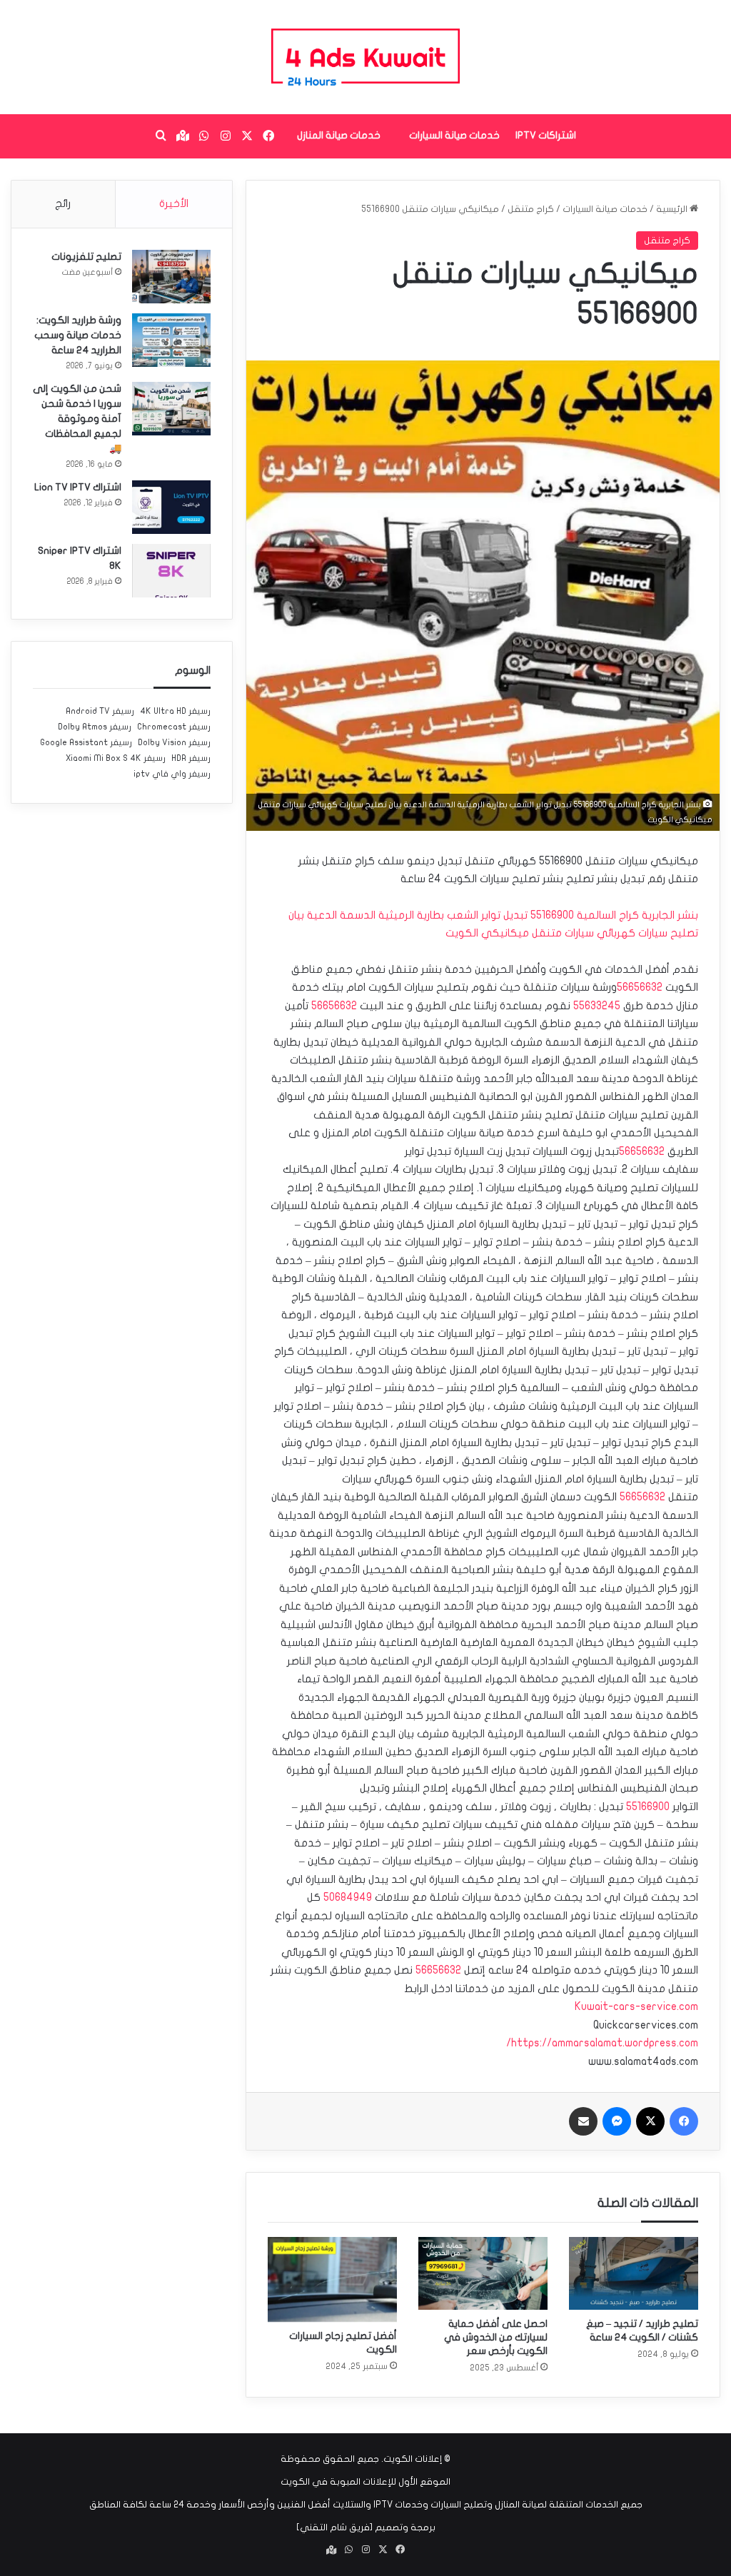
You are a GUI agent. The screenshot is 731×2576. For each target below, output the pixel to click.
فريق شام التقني (335, 2527)
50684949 (348, 1897)
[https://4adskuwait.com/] (365, 57)
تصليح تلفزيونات (86, 257)
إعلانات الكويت (413, 2459)
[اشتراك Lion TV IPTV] (171, 507)
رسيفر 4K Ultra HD (175, 711)
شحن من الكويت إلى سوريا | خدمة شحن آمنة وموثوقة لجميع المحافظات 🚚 (77, 419)
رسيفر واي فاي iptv (172, 774)
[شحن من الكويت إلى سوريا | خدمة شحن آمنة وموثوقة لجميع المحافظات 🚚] (171, 409)
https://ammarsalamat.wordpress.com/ (602, 2043)
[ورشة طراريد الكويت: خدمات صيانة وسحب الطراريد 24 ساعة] (171, 340)
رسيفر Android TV (100, 711)
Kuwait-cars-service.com (636, 2006)
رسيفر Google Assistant (86, 742)
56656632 (640, 987)
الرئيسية (673, 209)
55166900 (648, 1807)
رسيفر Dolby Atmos (95, 727)
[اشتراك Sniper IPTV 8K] (171, 571)
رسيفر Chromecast (174, 727)
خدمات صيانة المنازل (339, 135)
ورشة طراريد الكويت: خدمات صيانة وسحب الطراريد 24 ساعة (78, 335)
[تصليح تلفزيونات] (171, 277)
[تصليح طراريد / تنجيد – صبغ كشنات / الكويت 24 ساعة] (634, 2273)
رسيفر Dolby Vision (174, 742)
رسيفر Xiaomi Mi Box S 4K (116, 758)
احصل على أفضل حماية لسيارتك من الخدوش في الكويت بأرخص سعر (496, 2337)
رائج (63, 203)
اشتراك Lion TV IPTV (78, 487)
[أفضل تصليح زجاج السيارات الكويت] (332, 2279)
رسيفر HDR (191, 758)
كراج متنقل (531, 209)
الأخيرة (174, 203)
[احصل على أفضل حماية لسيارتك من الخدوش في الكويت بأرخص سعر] (483, 2273)
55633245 (597, 1006)
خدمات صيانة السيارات (454, 135)
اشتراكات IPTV (546, 135)
